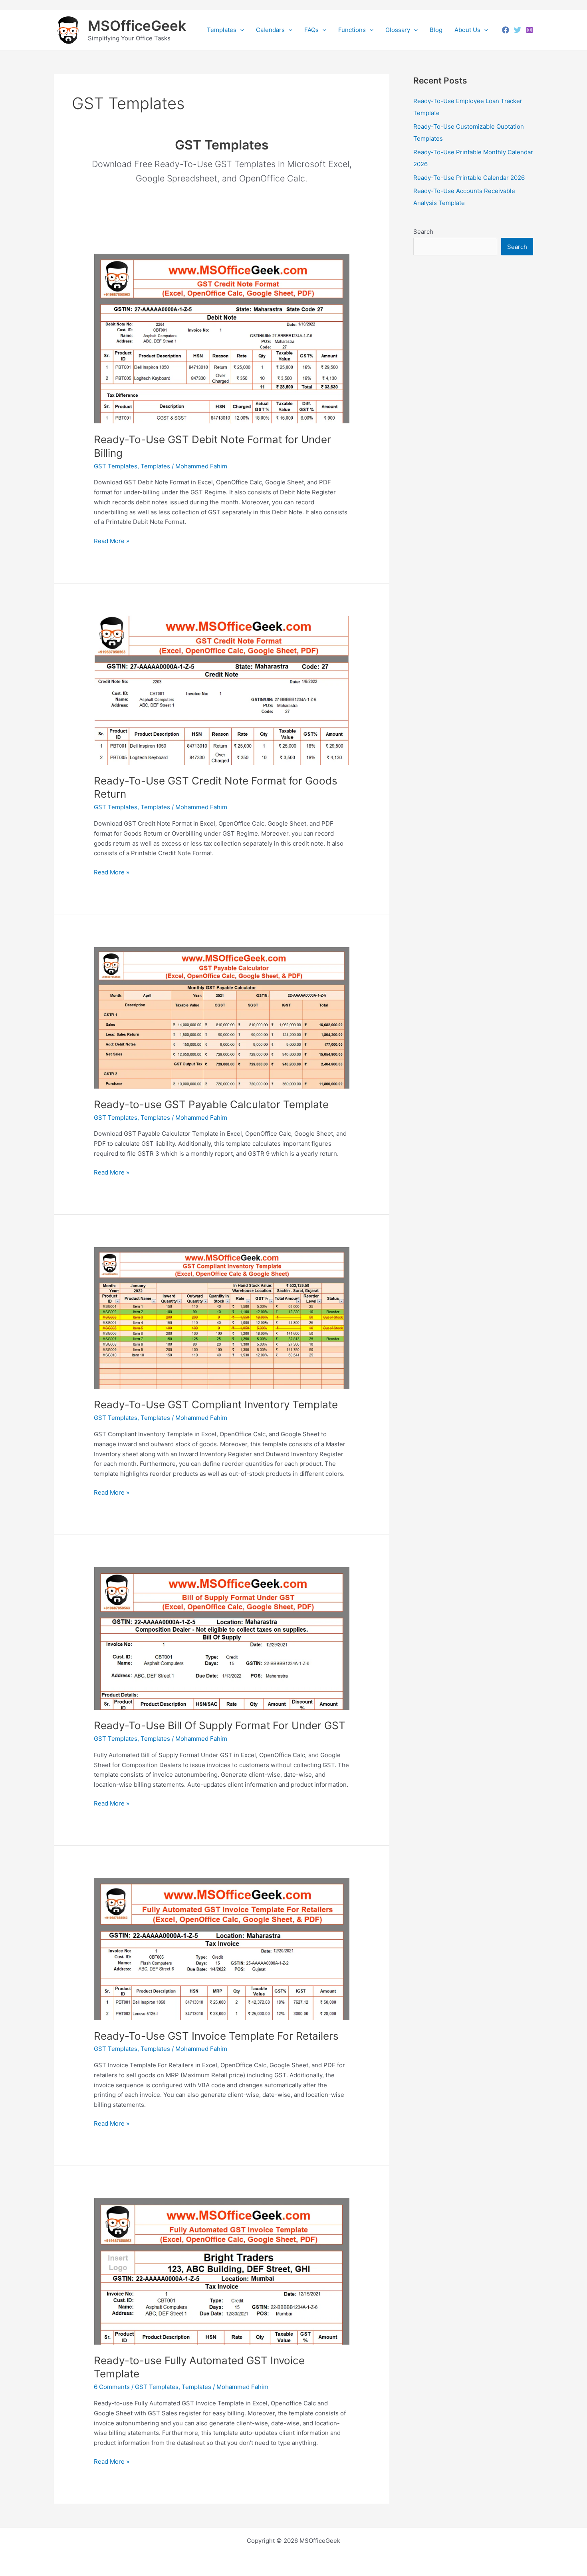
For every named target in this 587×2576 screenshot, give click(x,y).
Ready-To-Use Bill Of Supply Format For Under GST (220, 1725)
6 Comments (112, 2387)
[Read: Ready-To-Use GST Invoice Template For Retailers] (222, 1948)
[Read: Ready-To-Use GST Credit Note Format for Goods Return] (222, 690)
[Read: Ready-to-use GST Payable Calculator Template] (222, 1017)
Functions (352, 30)
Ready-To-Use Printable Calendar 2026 (469, 178)
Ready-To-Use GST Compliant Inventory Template (216, 1404)
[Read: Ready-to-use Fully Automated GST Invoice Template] (222, 2271)
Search (423, 232)
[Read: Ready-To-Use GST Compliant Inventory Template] (222, 1317)
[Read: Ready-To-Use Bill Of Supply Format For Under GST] (222, 1638)
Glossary (398, 30)
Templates (222, 30)
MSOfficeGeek (137, 26)
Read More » (112, 541)
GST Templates (116, 466)
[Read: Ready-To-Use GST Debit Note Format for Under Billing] (222, 338)
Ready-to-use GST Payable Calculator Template (211, 1104)
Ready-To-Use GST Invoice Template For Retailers (216, 2036)
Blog (436, 30)
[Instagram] (529, 30)
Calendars (270, 30)
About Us (467, 30)
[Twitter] (518, 30)
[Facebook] (506, 30)
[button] (240, 30)
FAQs (311, 30)
